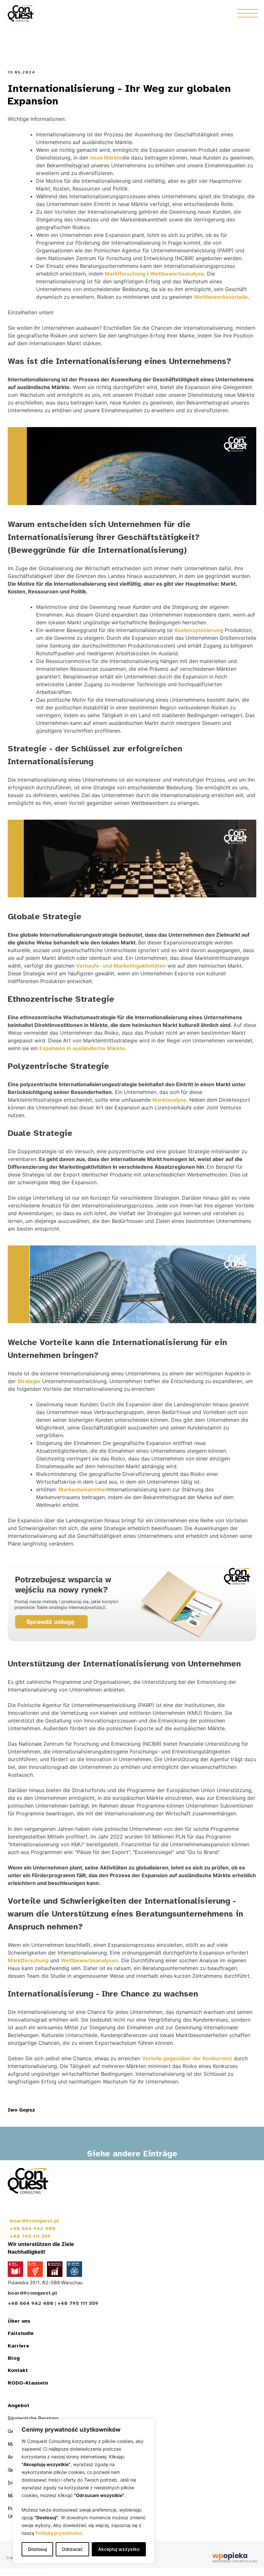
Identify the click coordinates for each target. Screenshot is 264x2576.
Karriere (19, 2346)
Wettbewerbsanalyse (177, 274)
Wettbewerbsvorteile (221, 297)
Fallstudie (21, 2333)
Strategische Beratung (33, 2418)
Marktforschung (124, 274)
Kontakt (18, 2370)
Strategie (29, 1381)
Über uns (19, 2321)
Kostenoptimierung (199, 630)
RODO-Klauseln (28, 2383)
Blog (14, 2358)
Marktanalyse (169, 1100)
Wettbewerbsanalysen (90, 1960)
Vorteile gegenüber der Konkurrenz (187, 2058)
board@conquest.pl (34, 2221)
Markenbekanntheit (83, 1489)
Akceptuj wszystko (119, 2549)
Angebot (19, 2405)
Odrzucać (72, 2549)
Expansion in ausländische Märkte (82, 1048)
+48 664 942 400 (33, 2229)
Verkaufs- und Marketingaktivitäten (121, 966)
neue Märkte (106, 158)
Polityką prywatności (59, 2533)
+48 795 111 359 (30, 2236)
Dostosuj (37, 2549)
